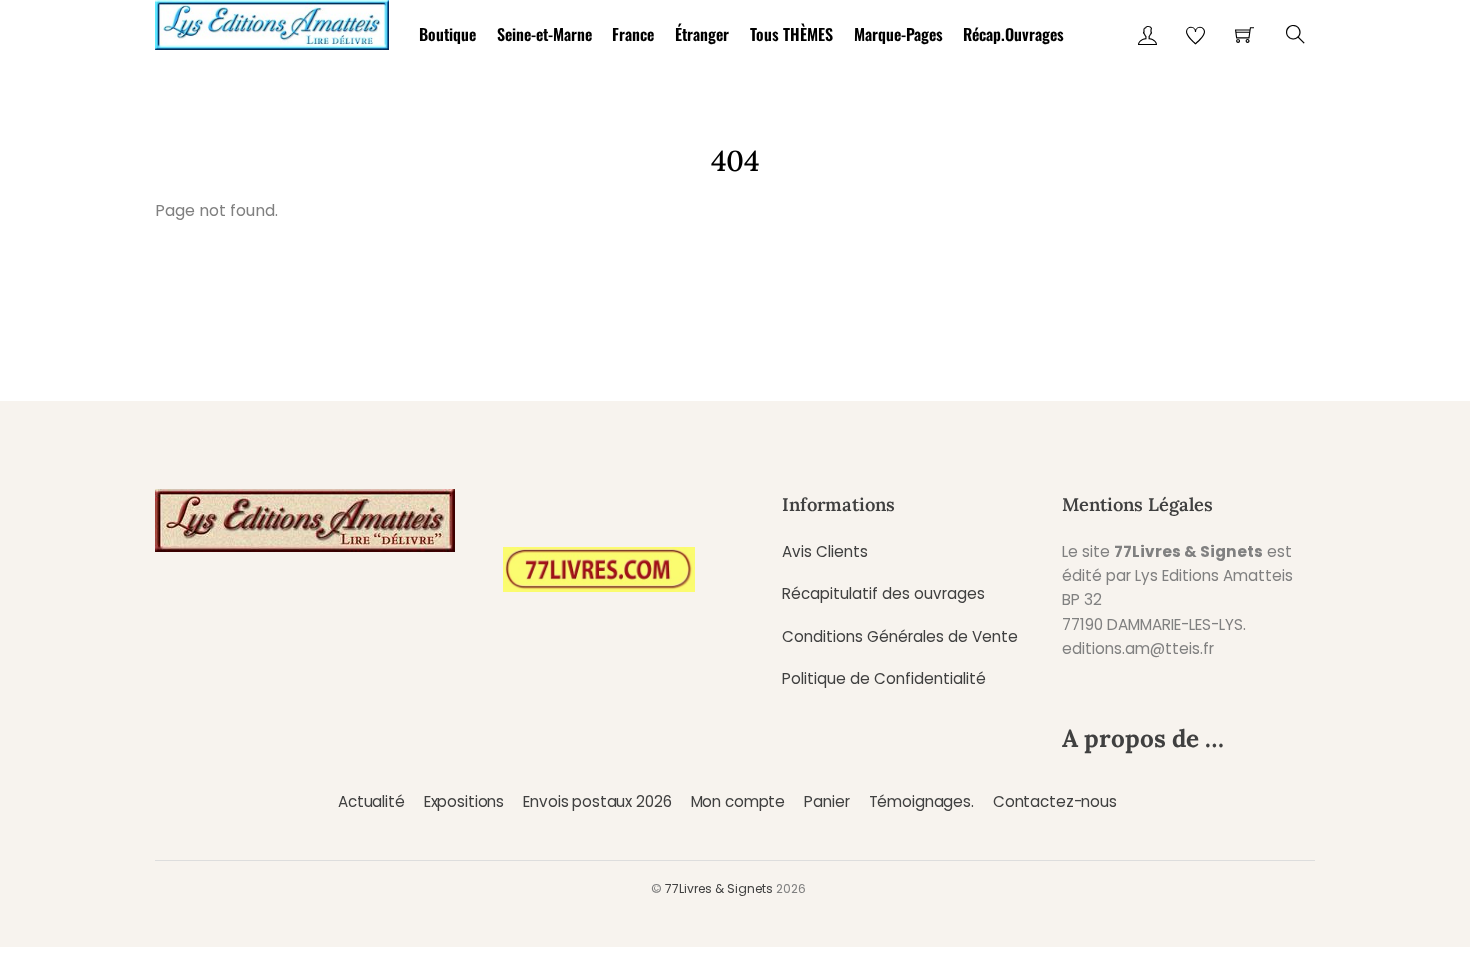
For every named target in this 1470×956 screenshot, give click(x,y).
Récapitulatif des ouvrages (883, 593)
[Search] (1295, 34)
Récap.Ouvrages (1013, 34)
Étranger (702, 34)
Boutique (447, 34)
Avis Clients (825, 551)
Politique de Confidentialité (884, 678)
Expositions (464, 801)
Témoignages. (921, 801)
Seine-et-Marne (544, 34)
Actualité (371, 801)
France (633, 34)
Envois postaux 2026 (597, 801)
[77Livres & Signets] (272, 21)
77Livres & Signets (719, 888)
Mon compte (738, 801)
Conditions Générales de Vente (900, 636)
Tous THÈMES (791, 34)
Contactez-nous (1055, 801)
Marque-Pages (898, 34)
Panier (826, 801)
